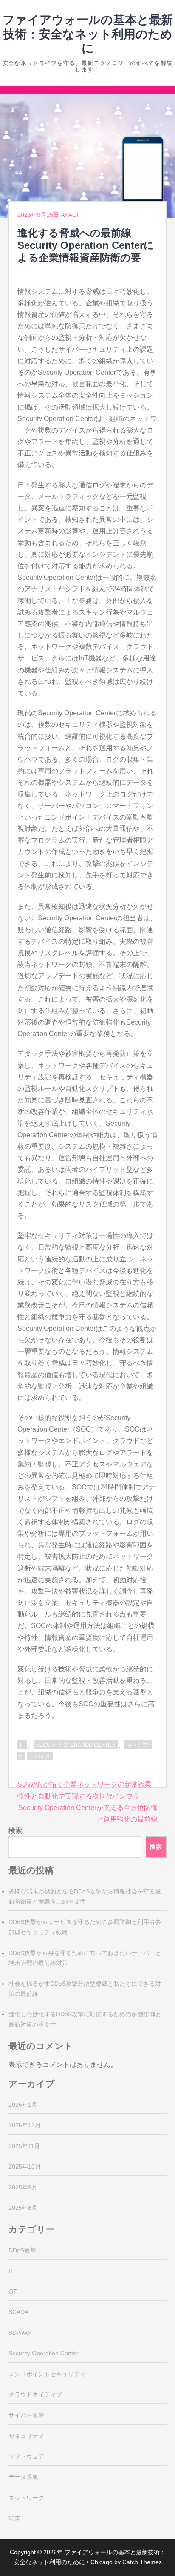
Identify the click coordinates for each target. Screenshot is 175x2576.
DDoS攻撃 (22, 2250)
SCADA (18, 2312)
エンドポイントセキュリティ (47, 2374)
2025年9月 (23, 2187)
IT (22, 1745)
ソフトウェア (26, 2456)
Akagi (70, 215)
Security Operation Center (76, 1745)
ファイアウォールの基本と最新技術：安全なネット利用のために (88, 34)
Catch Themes (142, 2562)
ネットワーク (26, 2498)
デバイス (40, 1756)
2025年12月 (25, 2125)
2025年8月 (23, 2208)
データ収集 (23, 2477)
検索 (15, 1831)
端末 (14, 2518)
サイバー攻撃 (26, 2415)
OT (13, 2291)
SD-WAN (20, 2333)
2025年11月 (24, 2146)
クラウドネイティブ (35, 2394)
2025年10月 (25, 2166)
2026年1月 (23, 2105)
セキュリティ (26, 2436)
